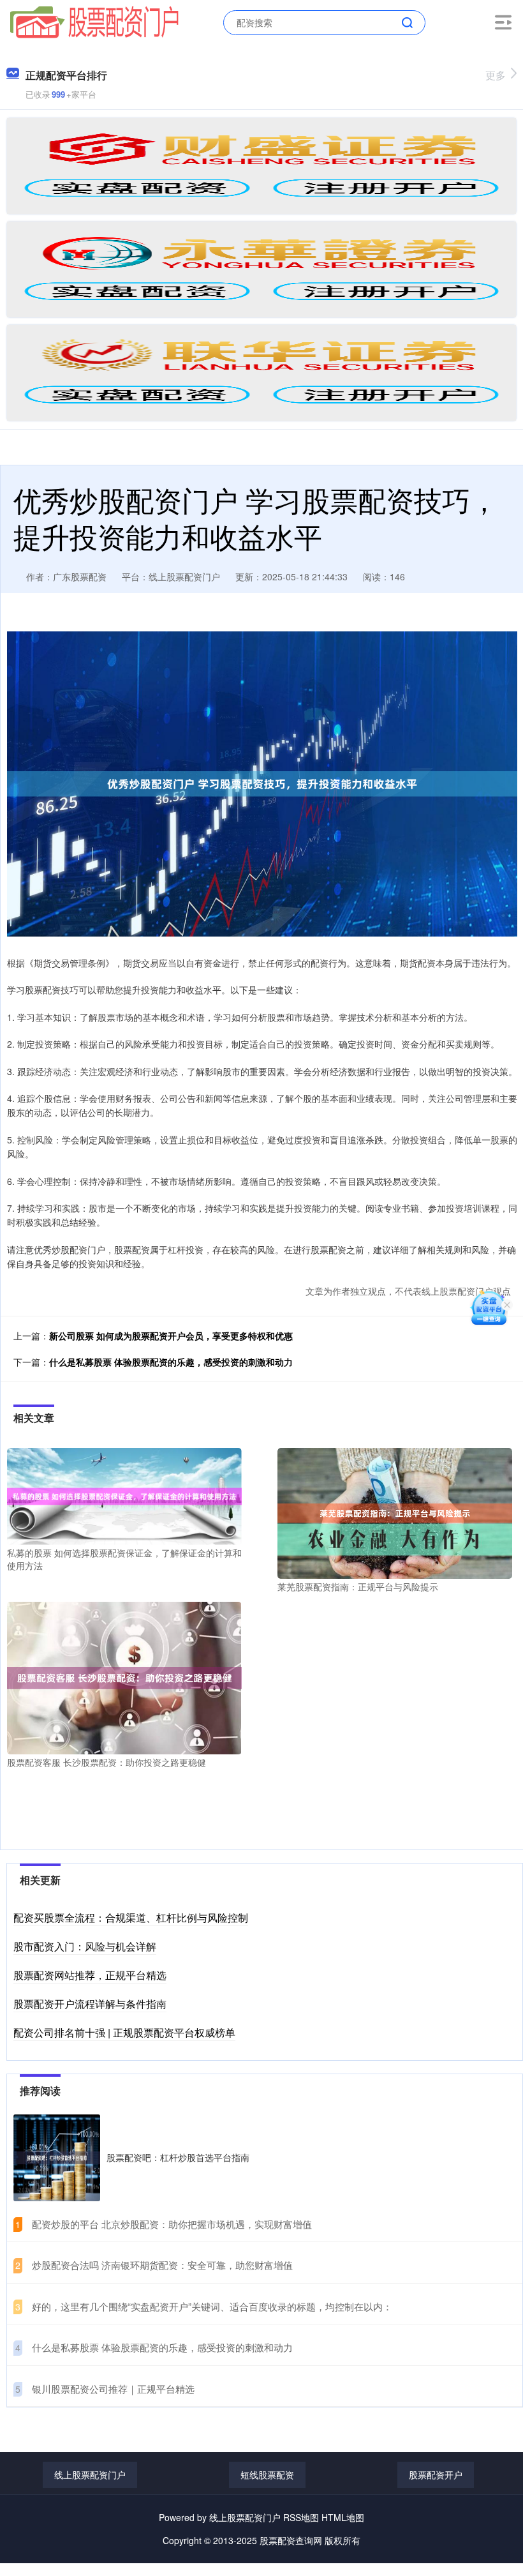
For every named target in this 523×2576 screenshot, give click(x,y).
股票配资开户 (436, 2474)
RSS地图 (301, 2517)
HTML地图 (343, 2517)
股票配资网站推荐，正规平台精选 (90, 1975)
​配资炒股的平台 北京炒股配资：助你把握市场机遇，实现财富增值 (172, 2224)
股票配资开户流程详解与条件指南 (90, 2004)
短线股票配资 (267, 2474)
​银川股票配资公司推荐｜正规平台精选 (113, 2389)
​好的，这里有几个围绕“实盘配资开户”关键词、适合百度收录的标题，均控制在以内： (212, 2306)
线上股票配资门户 (90, 2474)
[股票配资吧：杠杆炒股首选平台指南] (57, 2158)
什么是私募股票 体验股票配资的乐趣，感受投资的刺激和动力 (171, 1362)
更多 (496, 75)
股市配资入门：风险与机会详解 (85, 1946)
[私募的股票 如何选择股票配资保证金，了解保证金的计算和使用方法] (124, 1495)
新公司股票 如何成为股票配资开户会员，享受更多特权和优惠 (171, 1336)
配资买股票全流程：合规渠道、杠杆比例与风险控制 (131, 1917)
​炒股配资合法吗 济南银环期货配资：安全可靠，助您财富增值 (162, 2265)
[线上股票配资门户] (94, 21)
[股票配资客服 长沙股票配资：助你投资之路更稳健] (124, 1676)
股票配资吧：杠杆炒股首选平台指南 (178, 2157)
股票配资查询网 (291, 2540)
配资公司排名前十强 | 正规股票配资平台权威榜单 (124, 2032)
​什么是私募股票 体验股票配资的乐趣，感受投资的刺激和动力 (162, 2347)
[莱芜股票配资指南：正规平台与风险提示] (395, 1512)
